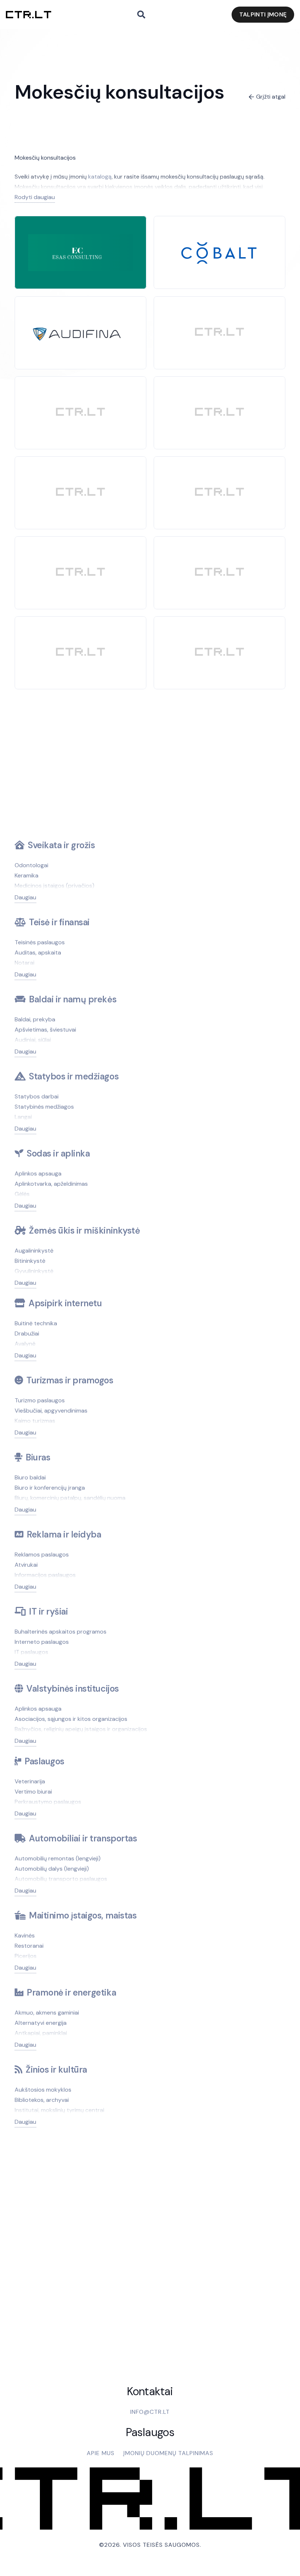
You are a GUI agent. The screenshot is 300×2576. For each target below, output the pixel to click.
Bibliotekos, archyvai (42, 2100)
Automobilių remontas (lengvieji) (58, 1858)
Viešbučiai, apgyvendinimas (51, 1411)
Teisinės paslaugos (40, 942)
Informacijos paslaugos (45, 1575)
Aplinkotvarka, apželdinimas (51, 1184)
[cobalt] (220, 229)
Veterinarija (30, 1781)
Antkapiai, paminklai (41, 2033)
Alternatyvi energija (41, 2023)
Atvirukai (26, 1565)
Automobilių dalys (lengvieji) (52, 1869)
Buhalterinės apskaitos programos (61, 1632)
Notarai (25, 963)
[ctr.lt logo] (29, 15)
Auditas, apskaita (38, 952)
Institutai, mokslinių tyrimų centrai (59, 2110)
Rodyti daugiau (35, 197)
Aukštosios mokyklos (43, 2090)
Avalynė (25, 1344)
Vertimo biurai (33, 1792)
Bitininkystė (30, 1261)
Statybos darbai (37, 1096)
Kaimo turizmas (35, 1421)
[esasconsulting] (80, 239)
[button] (141, 15)
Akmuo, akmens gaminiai (47, 2013)
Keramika (27, 875)
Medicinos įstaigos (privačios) (55, 886)
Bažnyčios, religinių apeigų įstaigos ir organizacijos (81, 1729)
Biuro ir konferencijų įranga (50, 1488)
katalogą (100, 177)
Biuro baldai (30, 1477)
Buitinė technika (36, 1323)
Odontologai (31, 865)
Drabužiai (27, 1333)
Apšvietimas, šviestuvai (45, 1030)
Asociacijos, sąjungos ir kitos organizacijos (71, 1719)
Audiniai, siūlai (33, 1040)
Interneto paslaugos (42, 1642)
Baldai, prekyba (35, 1019)
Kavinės (25, 1935)
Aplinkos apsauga (38, 1173)
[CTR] (220, 333)
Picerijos (26, 1956)
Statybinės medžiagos (44, 1107)
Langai (23, 1117)
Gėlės (22, 1194)
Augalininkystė (34, 1251)
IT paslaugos (31, 1652)
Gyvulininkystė (34, 1271)
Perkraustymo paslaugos (48, 1802)
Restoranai (29, 1946)
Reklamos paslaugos (42, 1554)
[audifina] (80, 323)
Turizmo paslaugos (40, 1400)
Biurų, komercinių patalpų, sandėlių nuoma (70, 1498)
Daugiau (25, 897)
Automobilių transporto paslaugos (61, 1879)
